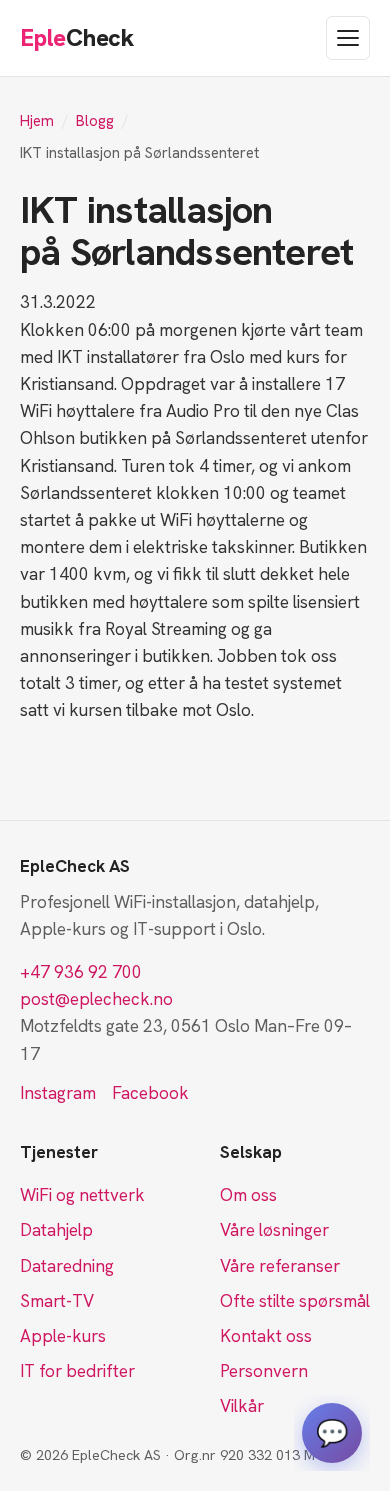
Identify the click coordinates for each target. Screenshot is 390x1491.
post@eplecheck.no (96, 999)
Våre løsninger (274, 1230)
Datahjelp (56, 1230)
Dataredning (67, 1266)
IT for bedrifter (77, 1371)
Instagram (58, 1093)
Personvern (264, 1371)
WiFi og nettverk (82, 1195)
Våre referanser (280, 1266)
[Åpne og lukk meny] (348, 38)
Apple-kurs (63, 1336)
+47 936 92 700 (81, 972)
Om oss (248, 1195)
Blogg (95, 121)
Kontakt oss (266, 1336)
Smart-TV (57, 1301)
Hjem (37, 121)
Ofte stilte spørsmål (295, 1301)
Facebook (150, 1093)
